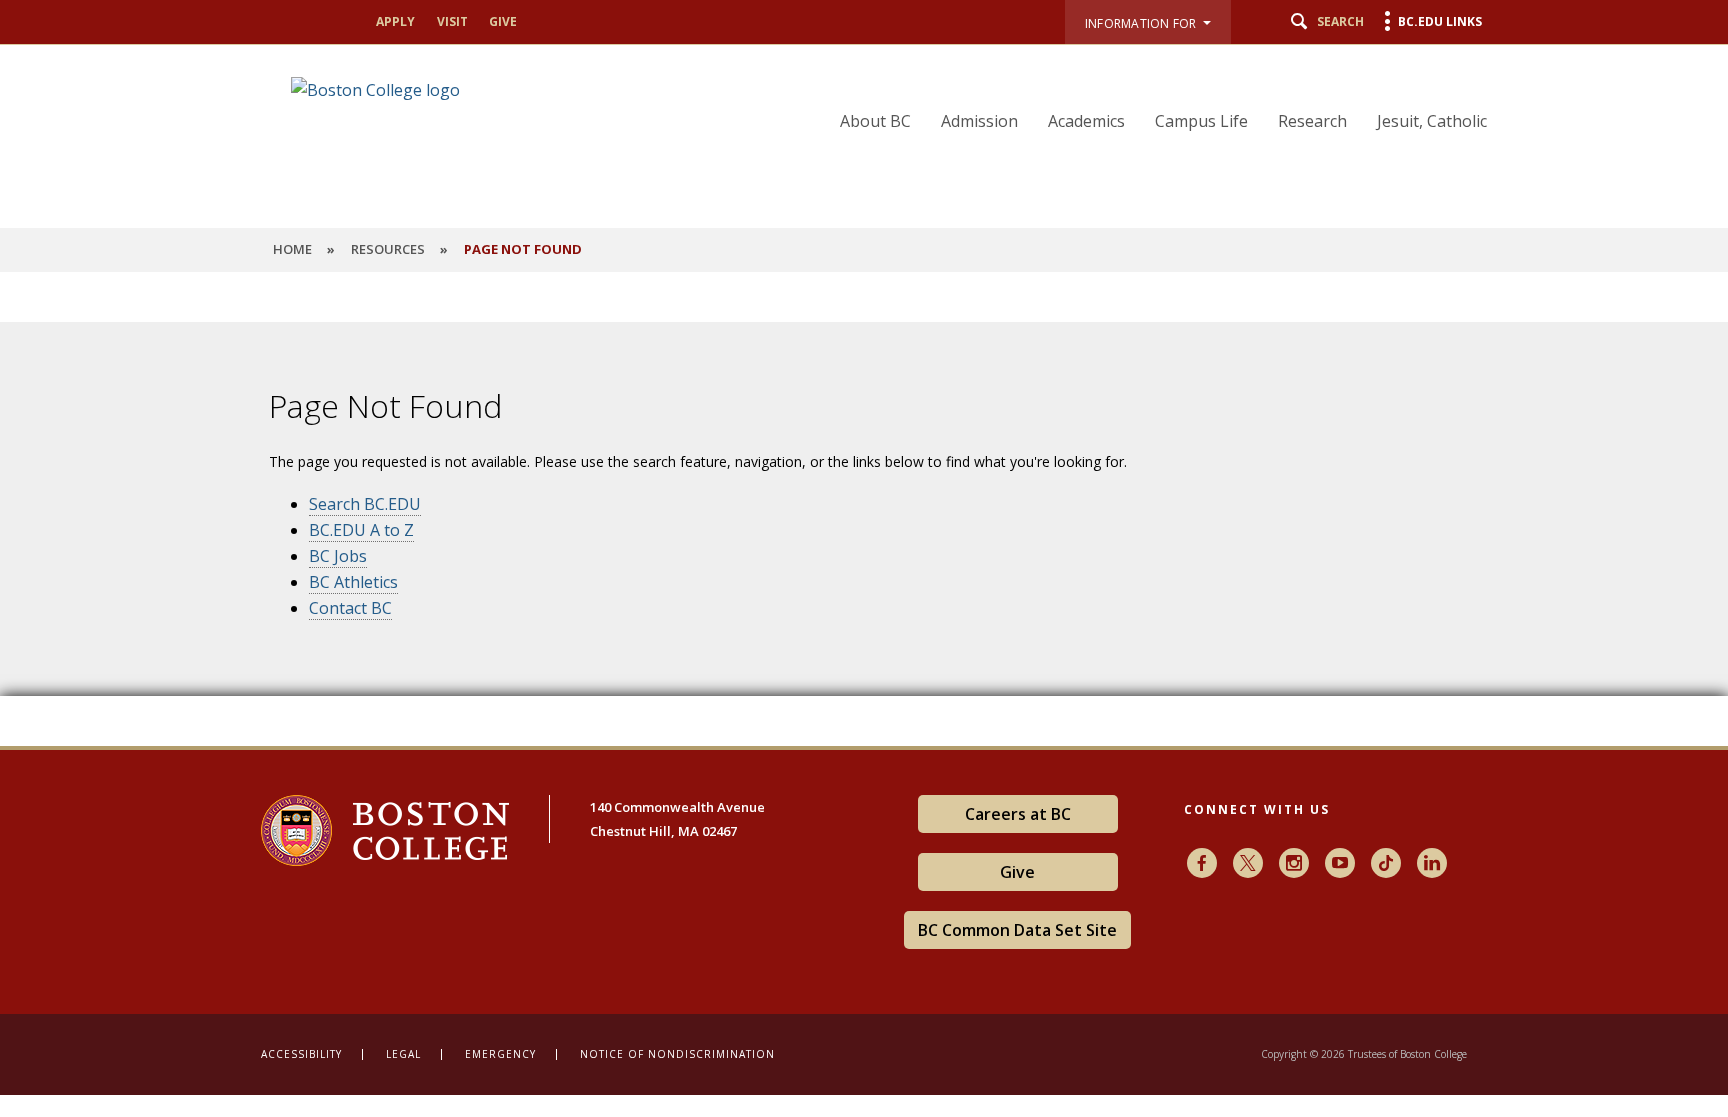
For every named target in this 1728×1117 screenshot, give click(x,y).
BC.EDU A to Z (361, 530)
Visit (452, 21)
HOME (292, 249)
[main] (864, 524)
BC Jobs (338, 556)
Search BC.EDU (365, 504)
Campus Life (1201, 121)
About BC (875, 121)
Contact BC (350, 608)
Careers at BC (1018, 814)
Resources (388, 249)
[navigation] (1151, 91)
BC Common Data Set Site (1017, 930)
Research (1312, 121)
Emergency (500, 1054)
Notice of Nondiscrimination (677, 1054)
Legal (403, 1054)
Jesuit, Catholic (1432, 121)
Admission (979, 121)
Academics (1086, 121)
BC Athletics (353, 582)
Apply (395, 21)
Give (503, 21)
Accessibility (301, 1054)
